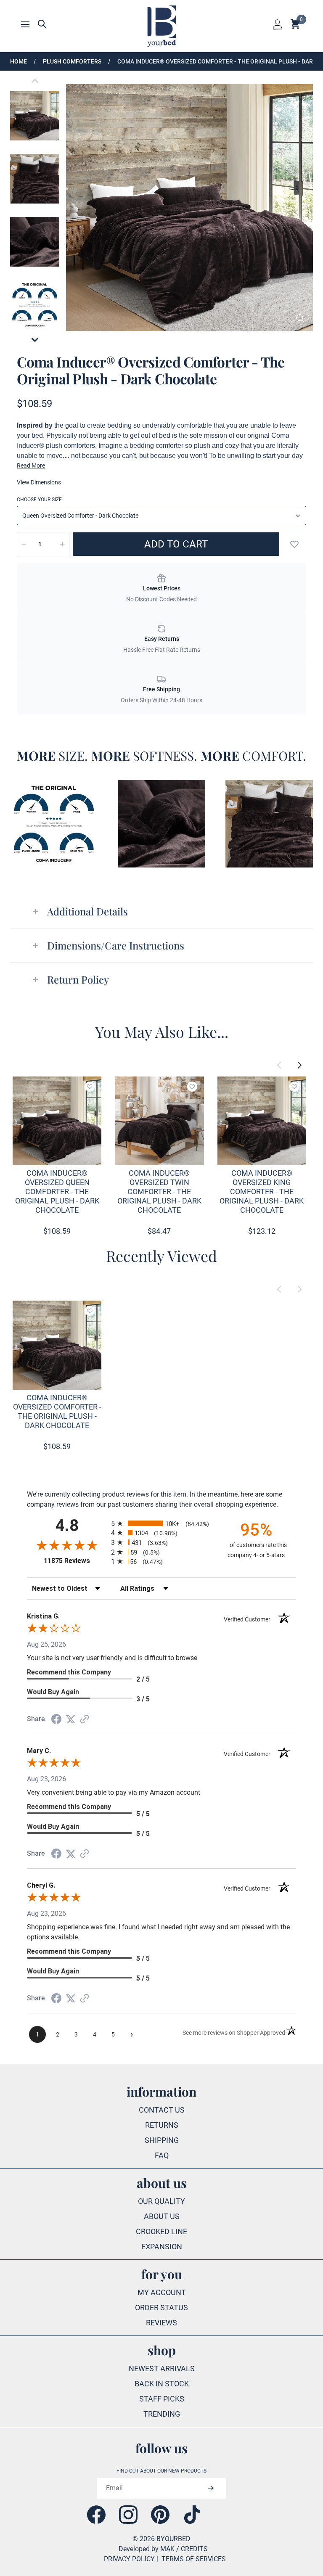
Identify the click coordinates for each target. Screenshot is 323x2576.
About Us (162, 2216)
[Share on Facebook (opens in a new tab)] (56, 1719)
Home (19, 61)
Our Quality (161, 2201)
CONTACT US (162, 2110)
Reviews (161, 2323)
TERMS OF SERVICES (194, 2559)
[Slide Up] (35, 81)
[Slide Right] (299, 1065)
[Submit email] (210, 2488)
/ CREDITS (192, 2549)
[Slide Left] (279, 1065)
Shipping (162, 2140)
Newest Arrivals (162, 2368)
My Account (162, 2292)
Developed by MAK (147, 2549)
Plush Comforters (72, 61)
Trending (162, 2414)
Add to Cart (176, 544)
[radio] (161, 1523)
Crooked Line (161, 2231)
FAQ (162, 2155)
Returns (162, 2125)
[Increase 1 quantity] (62, 544)
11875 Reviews (75, 1561)
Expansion (162, 2247)
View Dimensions (39, 482)
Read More (31, 465)
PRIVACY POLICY (129, 2559)
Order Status (161, 2308)
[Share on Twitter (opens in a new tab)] (71, 1719)
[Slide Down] (35, 340)
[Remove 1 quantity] (24, 544)
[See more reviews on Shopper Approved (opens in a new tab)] (85, 1719)
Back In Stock (162, 2384)
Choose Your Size (39, 500)
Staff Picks (162, 2399)
